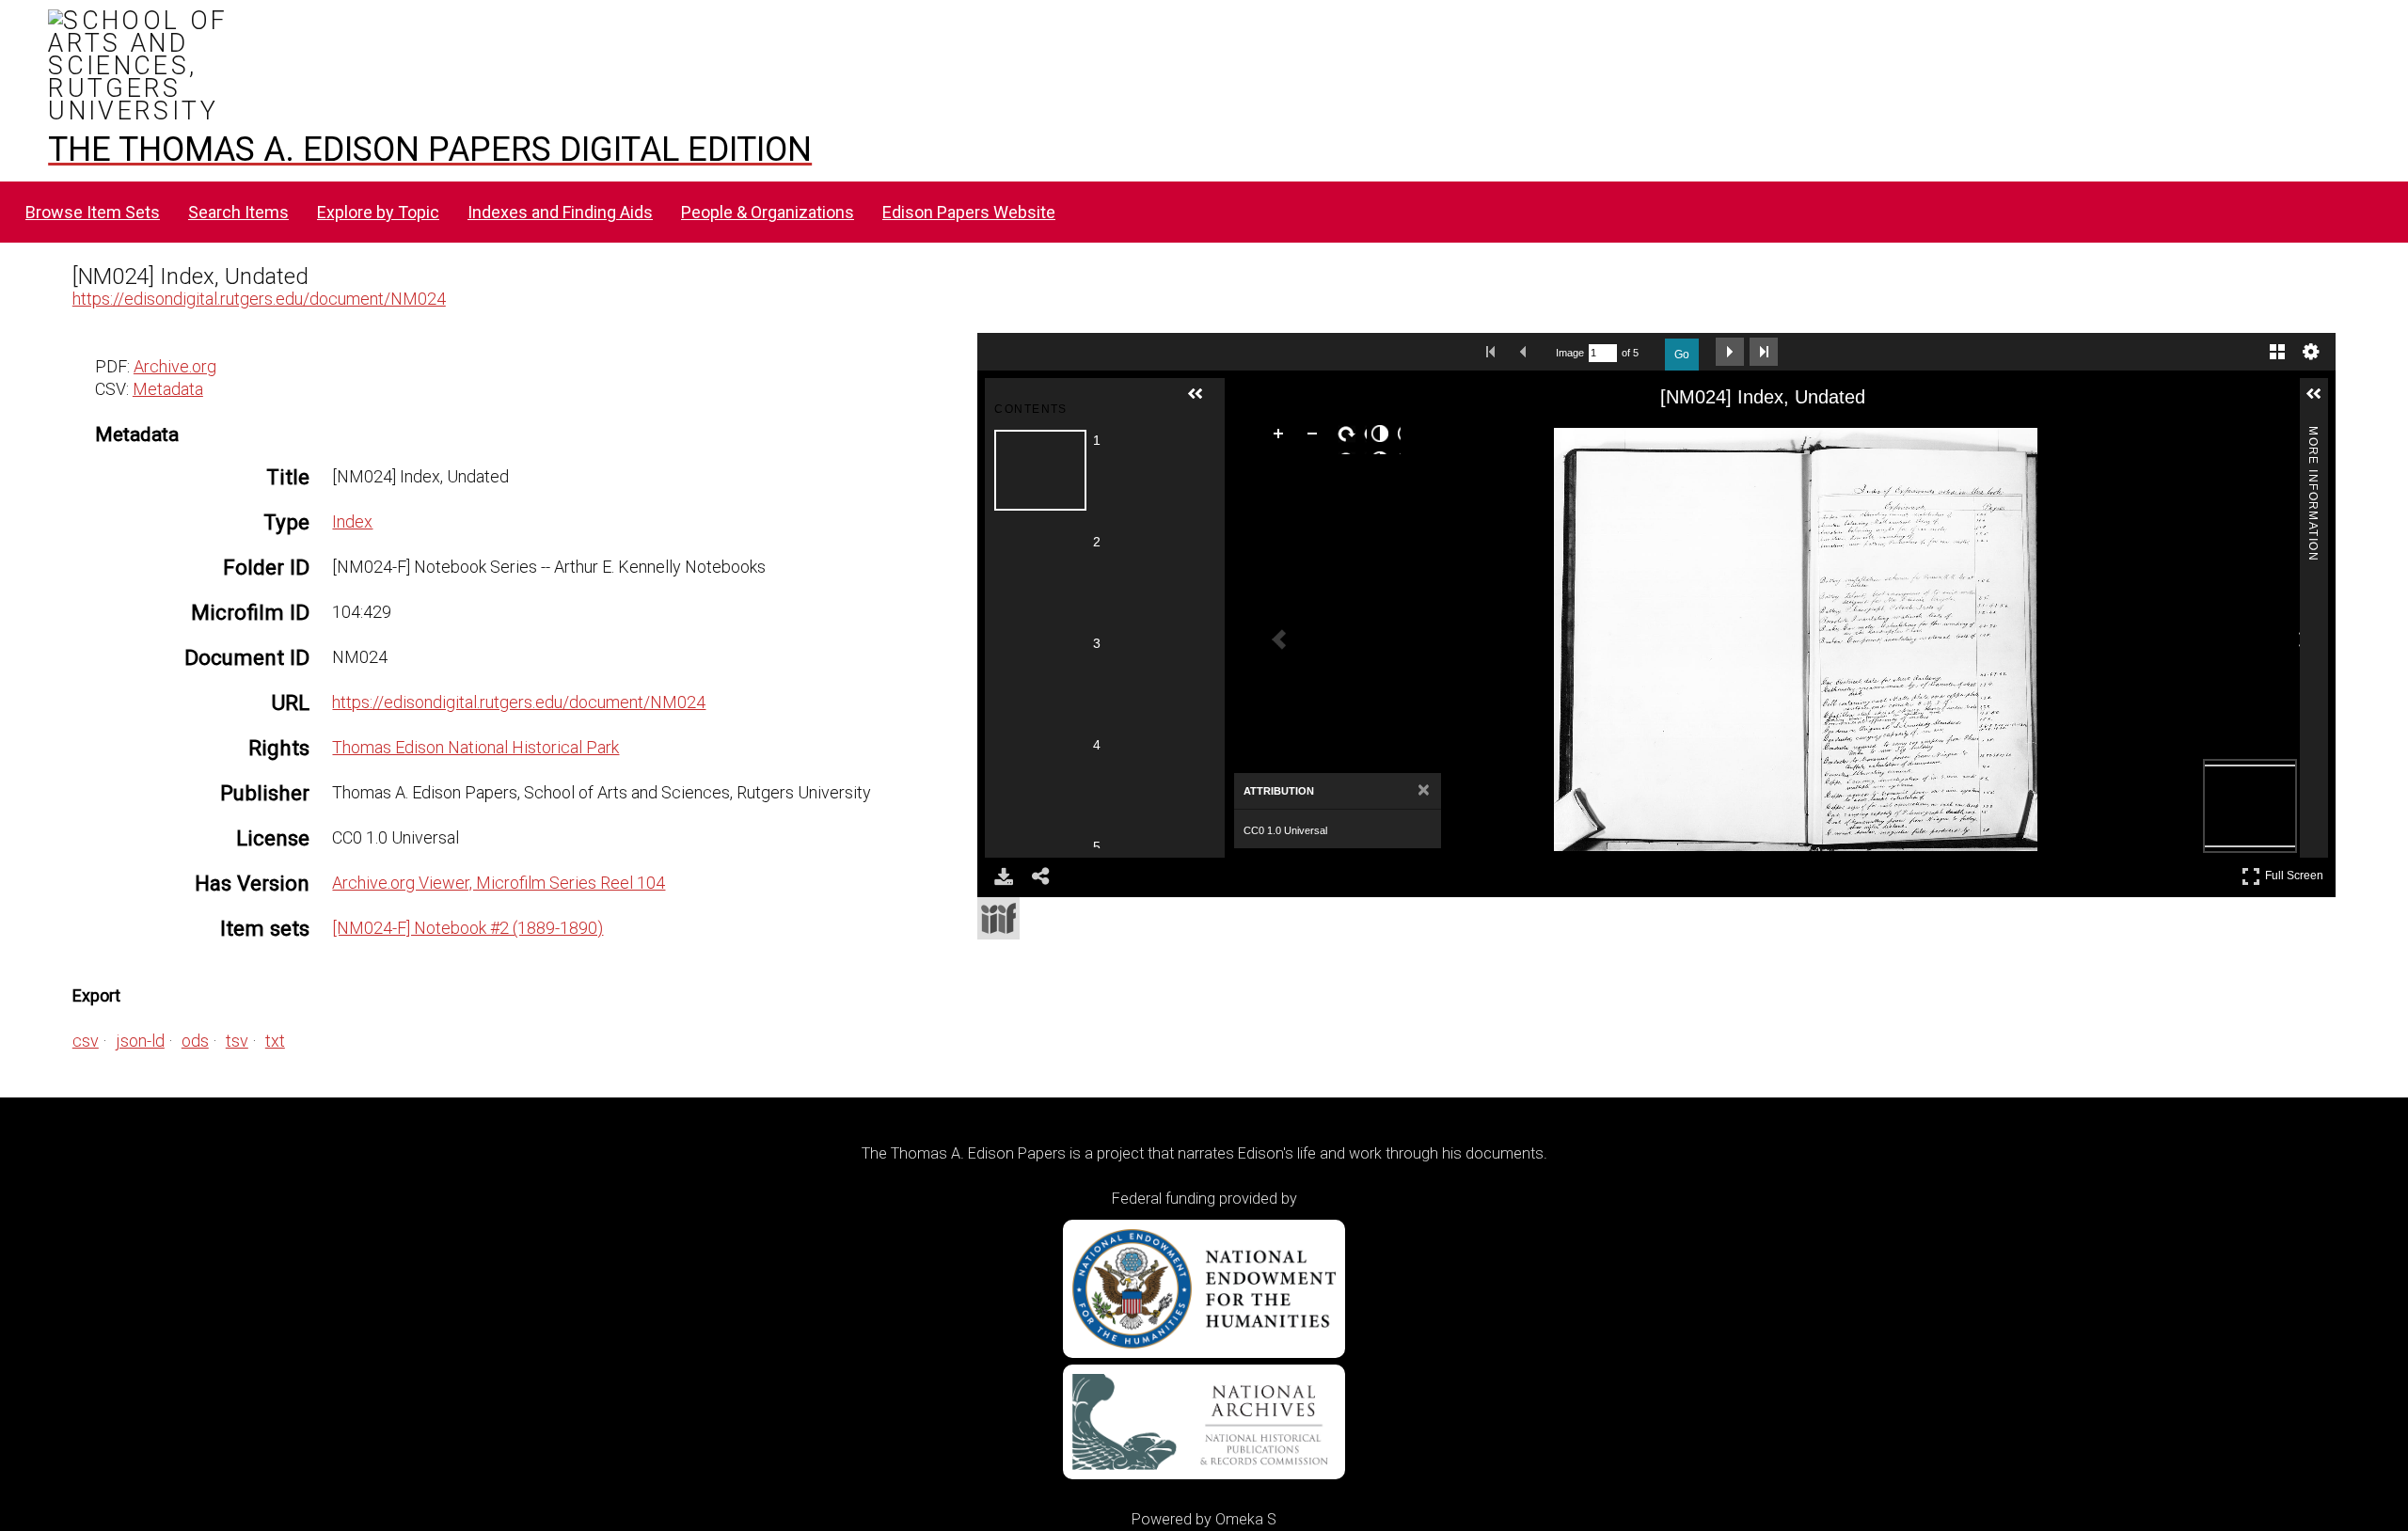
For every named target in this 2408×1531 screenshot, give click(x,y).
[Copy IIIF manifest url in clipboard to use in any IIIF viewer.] (998, 918)
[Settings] (2311, 352)
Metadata (168, 389)
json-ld (140, 1041)
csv (86, 1041)
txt (275, 1041)
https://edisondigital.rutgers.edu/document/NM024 (259, 299)
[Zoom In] (1282, 437)
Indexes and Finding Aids (560, 212)
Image (1570, 353)
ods (195, 1041)
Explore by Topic (378, 212)
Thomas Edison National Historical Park (475, 747)
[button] (1203, 402)
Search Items (238, 212)
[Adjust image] (1384, 437)
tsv (237, 1041)
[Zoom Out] (1316, 437)
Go (1682, 355)
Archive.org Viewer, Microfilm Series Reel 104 (499, 883)
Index (352, 521)
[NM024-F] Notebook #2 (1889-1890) (467, 928)
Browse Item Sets (93, 212)
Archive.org (175, 366)
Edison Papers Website (969, 212)
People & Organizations (768, 212)
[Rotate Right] (1350, 437)
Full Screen (2297, 872)
